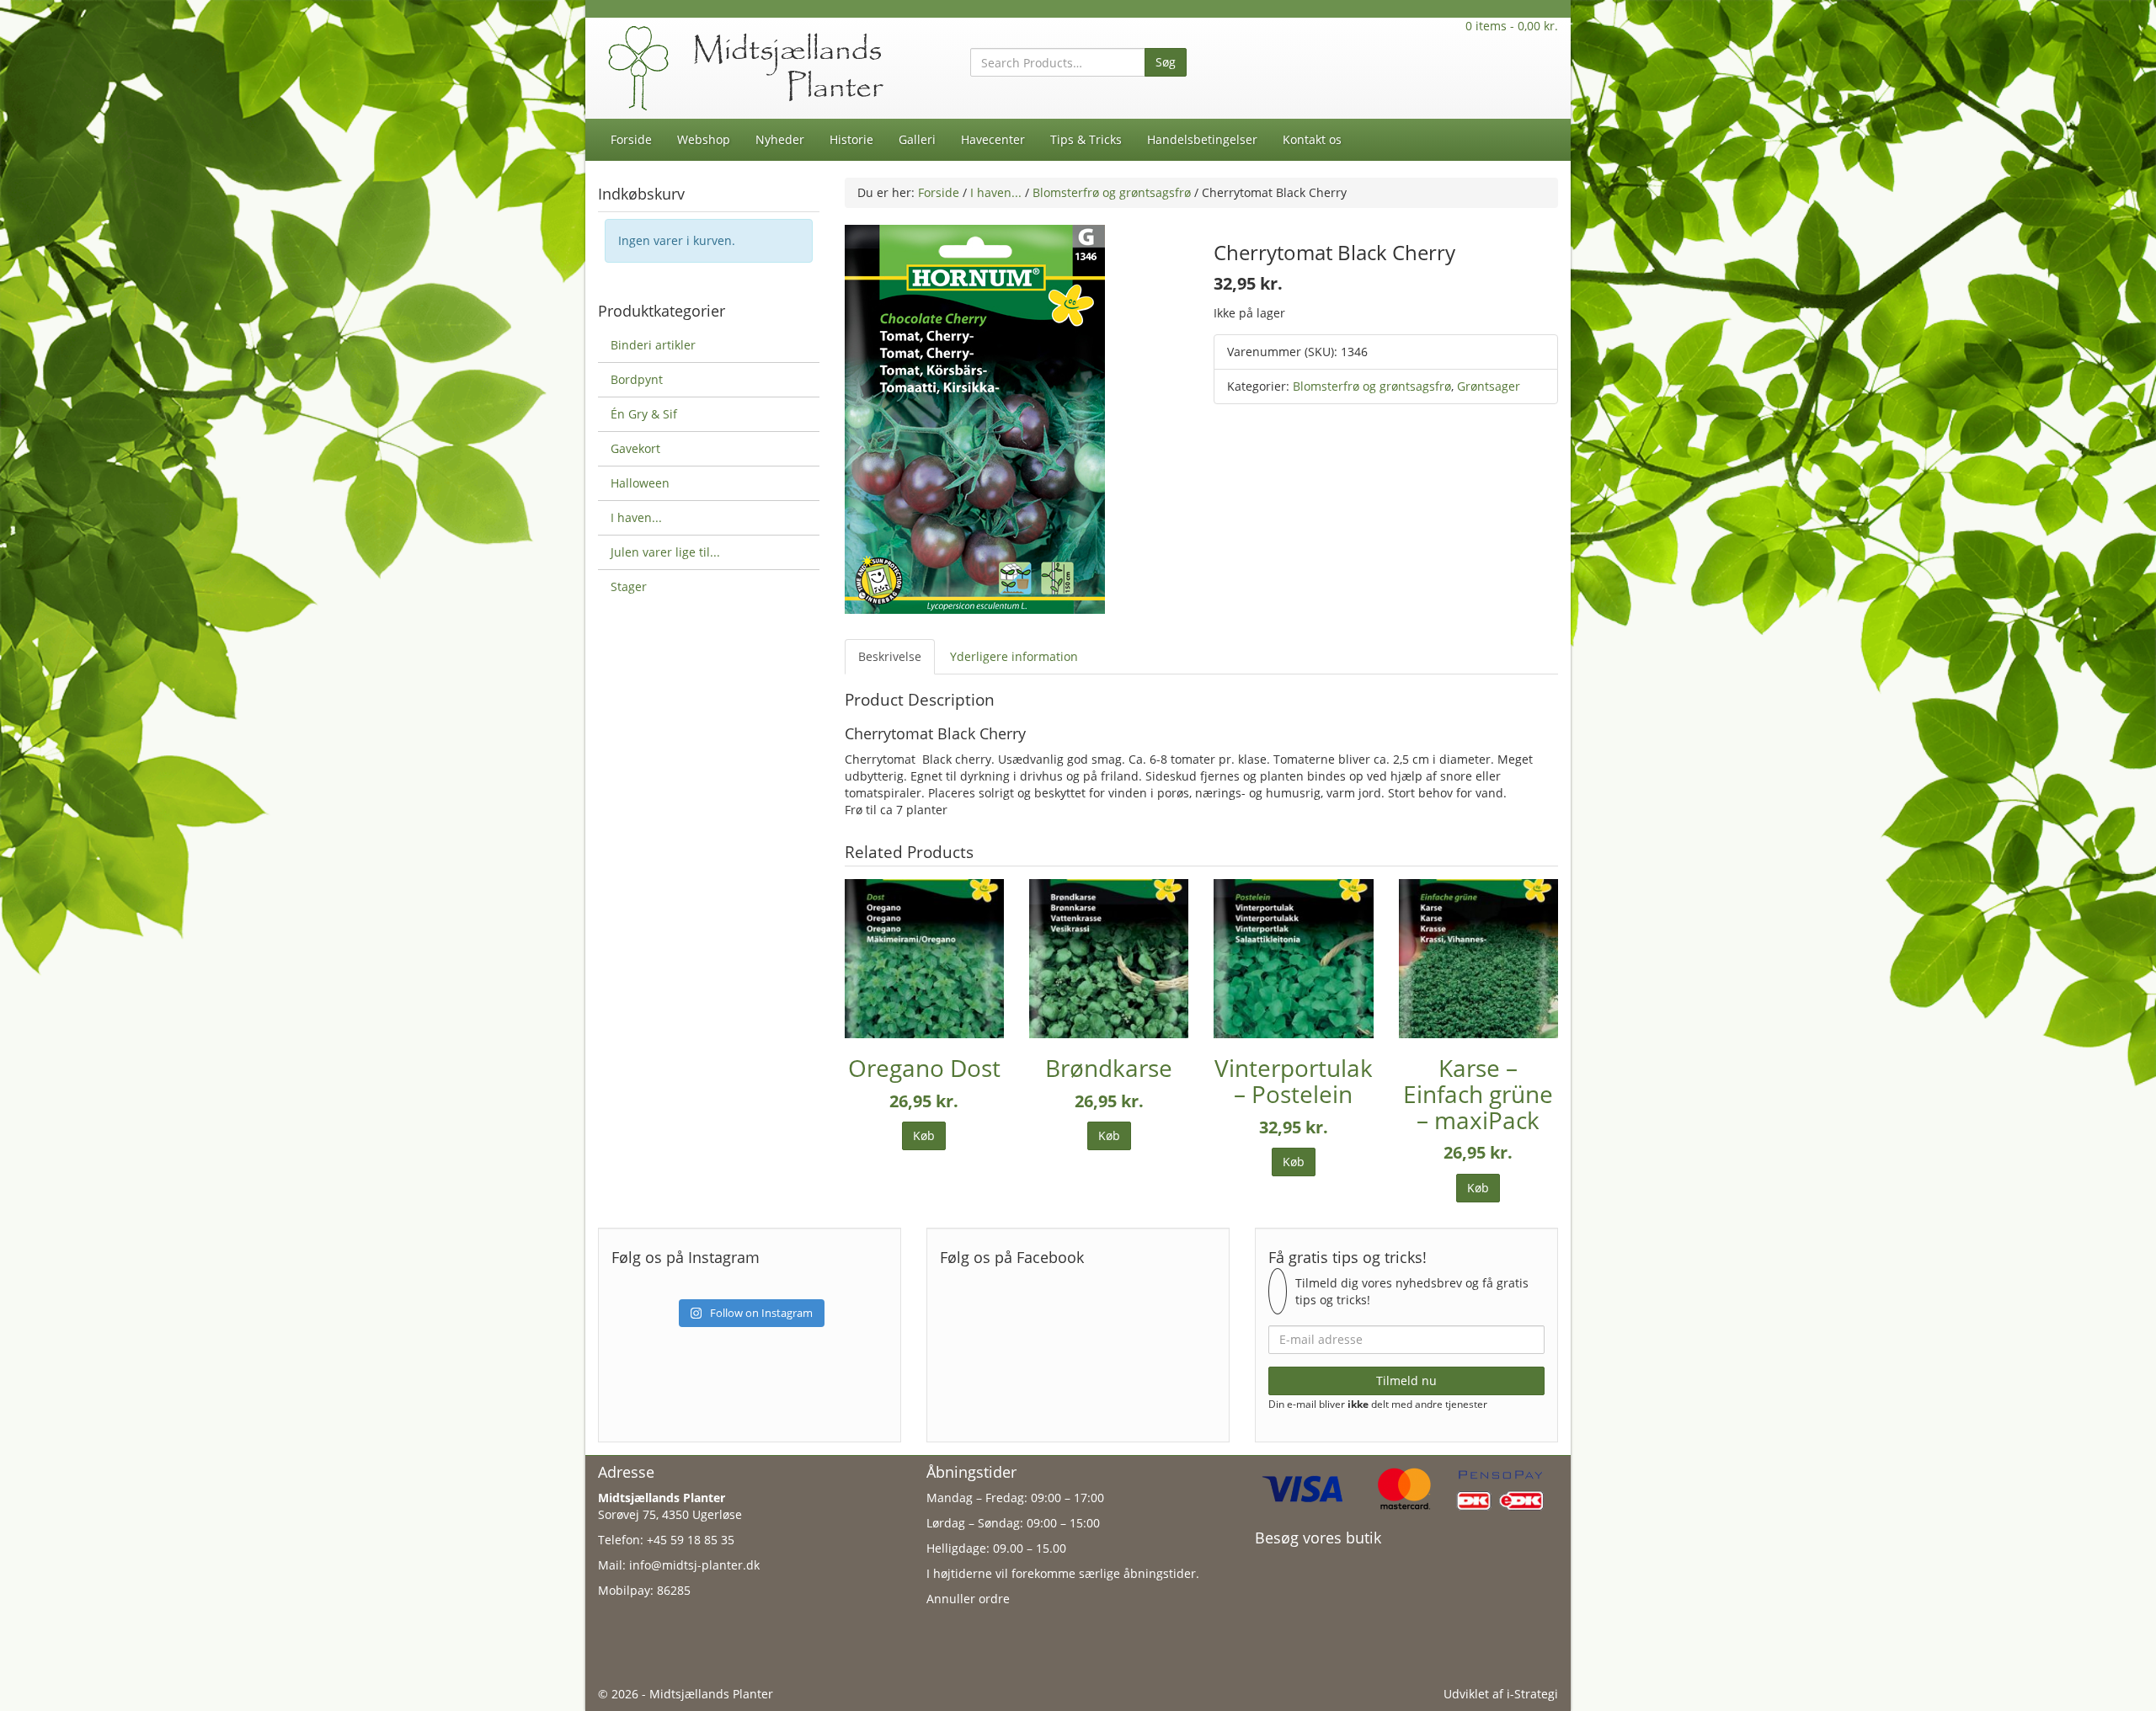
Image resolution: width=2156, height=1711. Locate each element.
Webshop (704, 139)
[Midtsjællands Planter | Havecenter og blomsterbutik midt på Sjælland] (750, 67)
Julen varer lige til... (665, 552)
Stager (629, 586)
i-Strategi (1532, 1694)
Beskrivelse (890, 656)
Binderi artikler (653, 345)
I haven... (996, 192)
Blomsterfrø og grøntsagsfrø (1112, 192)
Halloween (640, 483)
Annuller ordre (968, 1599)
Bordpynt (637, 379)
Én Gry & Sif (644, 414)
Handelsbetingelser (1202, 139)
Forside (631, 139)
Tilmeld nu (1406, 1381)
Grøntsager (1489, 386)
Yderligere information (1014, 656)
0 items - (1512, 26)
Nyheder (780, 139)
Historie (851, 139)
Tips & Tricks (1086, 139)
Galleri (917, 139)
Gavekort (635, 448)
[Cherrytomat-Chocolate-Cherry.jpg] (975, 418)
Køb (924, 1135)
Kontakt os (1312, 139)
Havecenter (993, 139)
